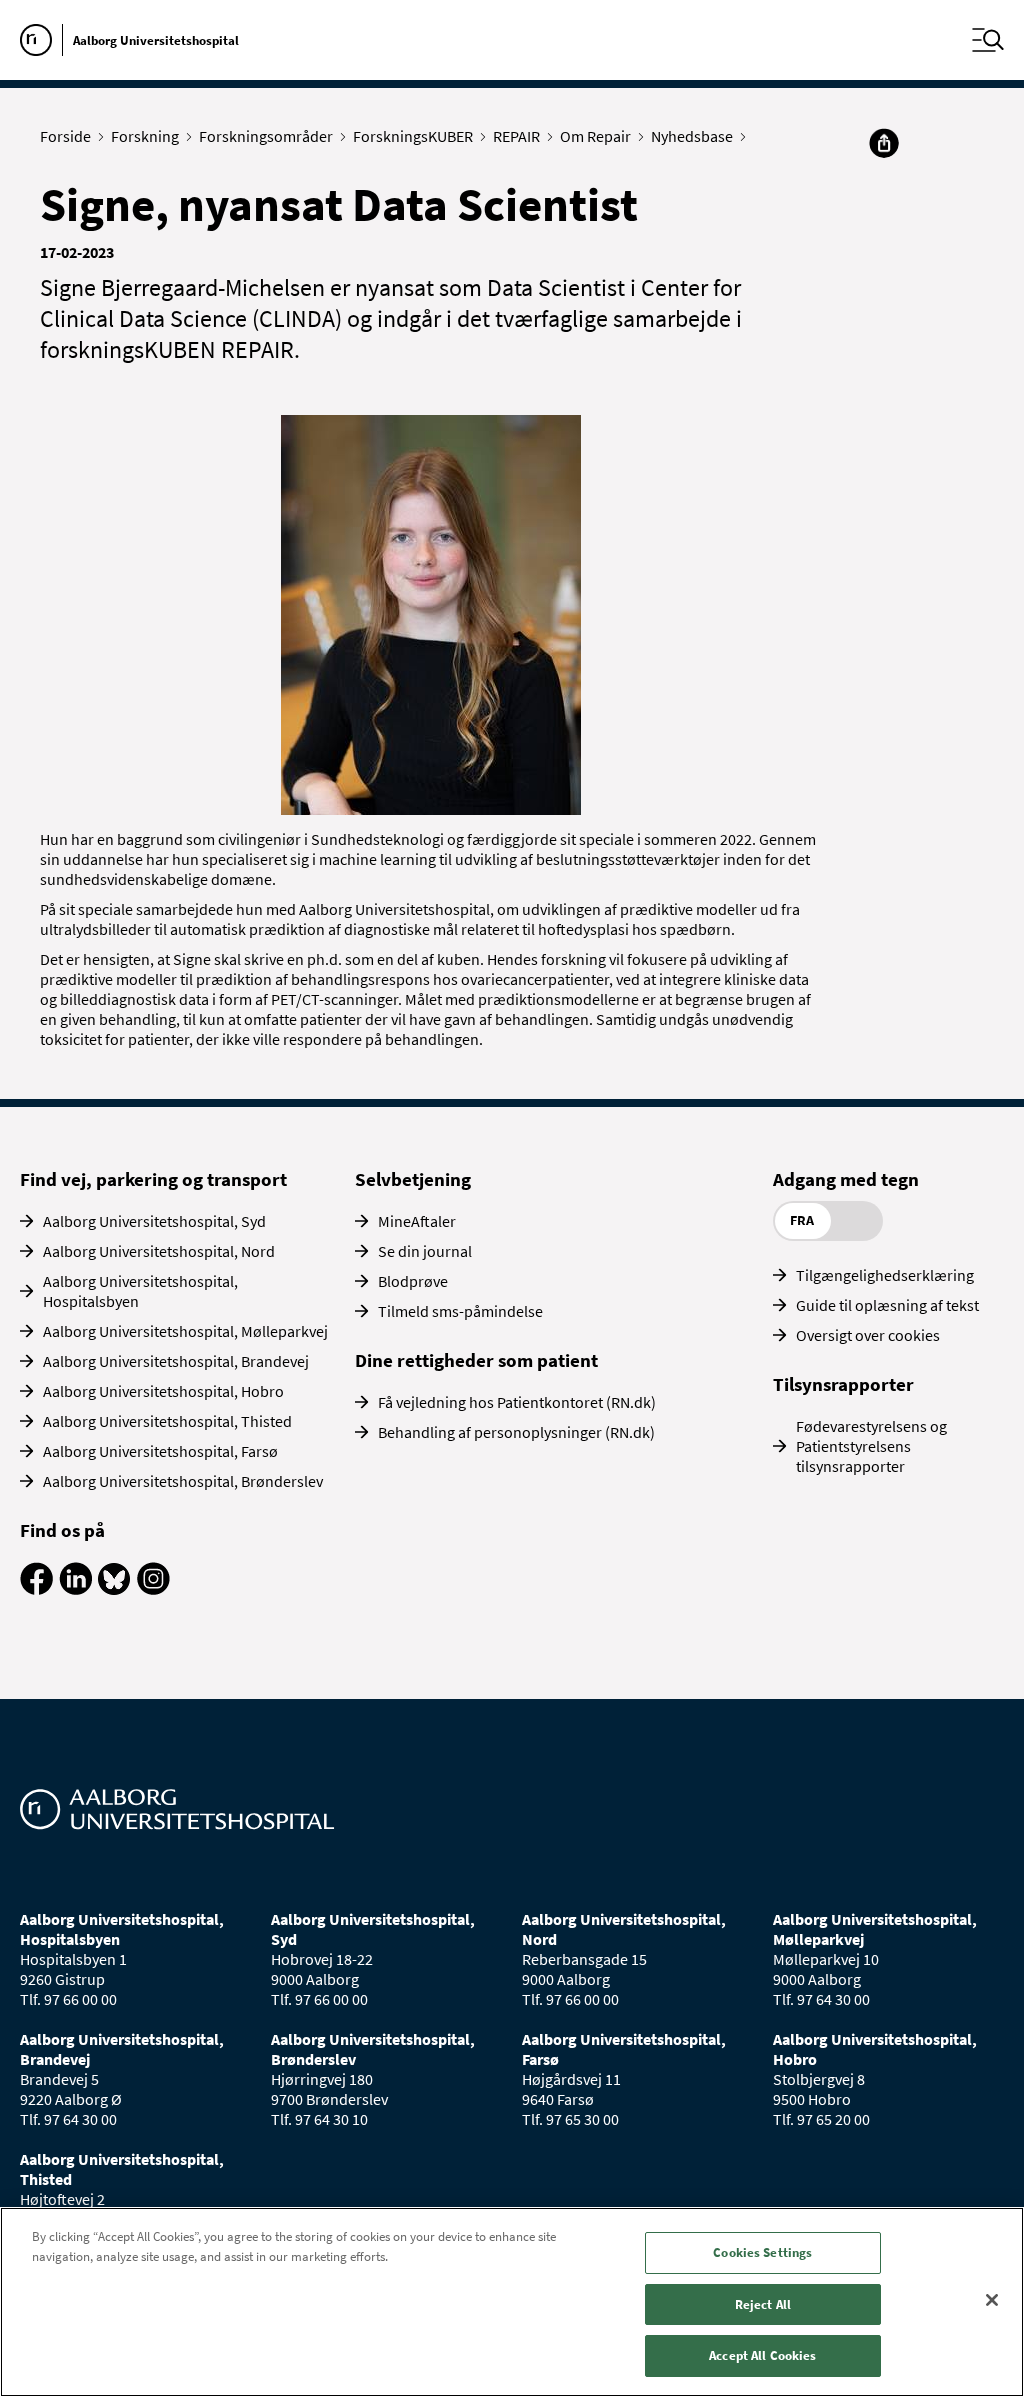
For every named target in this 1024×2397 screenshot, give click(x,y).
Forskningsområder (266, 136)
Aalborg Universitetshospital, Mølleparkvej (185, 1331)
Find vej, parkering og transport (153, 1179)
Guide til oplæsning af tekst (887, 1305)
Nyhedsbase (692, 136)
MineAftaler (417, 1221)
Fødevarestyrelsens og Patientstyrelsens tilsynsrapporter (871, 1446)
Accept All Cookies (762, 2355)
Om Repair (595, 136)
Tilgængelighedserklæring (885, 1275)
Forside (65, 136)
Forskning (145, 136)
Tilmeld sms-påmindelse (460, 1311)
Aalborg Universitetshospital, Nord (159, 1251)
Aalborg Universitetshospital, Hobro (163, 1391)
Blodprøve (413, 1281)
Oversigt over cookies (868, 1335)
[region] (512, 2302)
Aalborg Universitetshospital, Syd (154, 1221)
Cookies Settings (762, 2252)
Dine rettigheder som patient (476, 1360)
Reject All (763, 2304)
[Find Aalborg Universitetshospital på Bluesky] (114, 1589)
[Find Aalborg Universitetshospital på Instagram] (153, 1589)
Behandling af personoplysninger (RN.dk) (516, 1432)
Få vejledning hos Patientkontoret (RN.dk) (517, 1402)
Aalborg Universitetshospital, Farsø (160, 1451)
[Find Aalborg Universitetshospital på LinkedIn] (75, 1589)
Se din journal (425, 1251)
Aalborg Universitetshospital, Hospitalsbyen (140, 1291)
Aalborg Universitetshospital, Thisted (167, 1421)
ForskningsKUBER (413, 136)
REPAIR (516, 136)
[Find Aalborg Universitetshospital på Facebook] (36, 1589)
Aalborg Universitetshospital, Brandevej (176, 1361)
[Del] (884, 143)
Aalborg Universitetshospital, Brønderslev (183, 1481)
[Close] (992, 2300)
